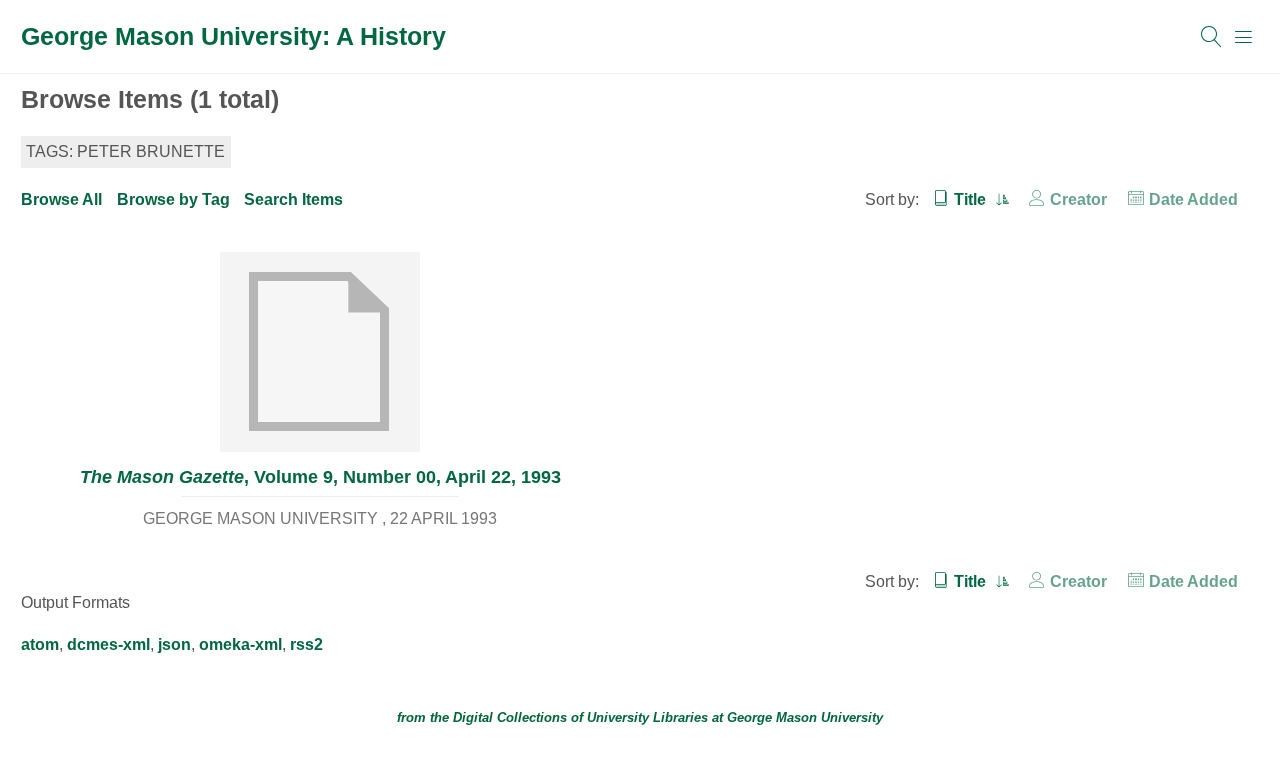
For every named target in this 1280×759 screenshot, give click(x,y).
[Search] (1212, 37)
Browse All (61, 199)
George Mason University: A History (233, 36)
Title (972, 199)
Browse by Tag (173, 199)
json (174, 644)
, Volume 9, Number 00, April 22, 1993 (320, 477)
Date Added (1193, 199)
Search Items (293, 199)
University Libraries (647, 717)
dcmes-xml (108, 644)
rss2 (306, 644)
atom (40, 644)
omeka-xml (240, 644)
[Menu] (1244, 37)
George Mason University (805, 717)
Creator (1078, 199)
